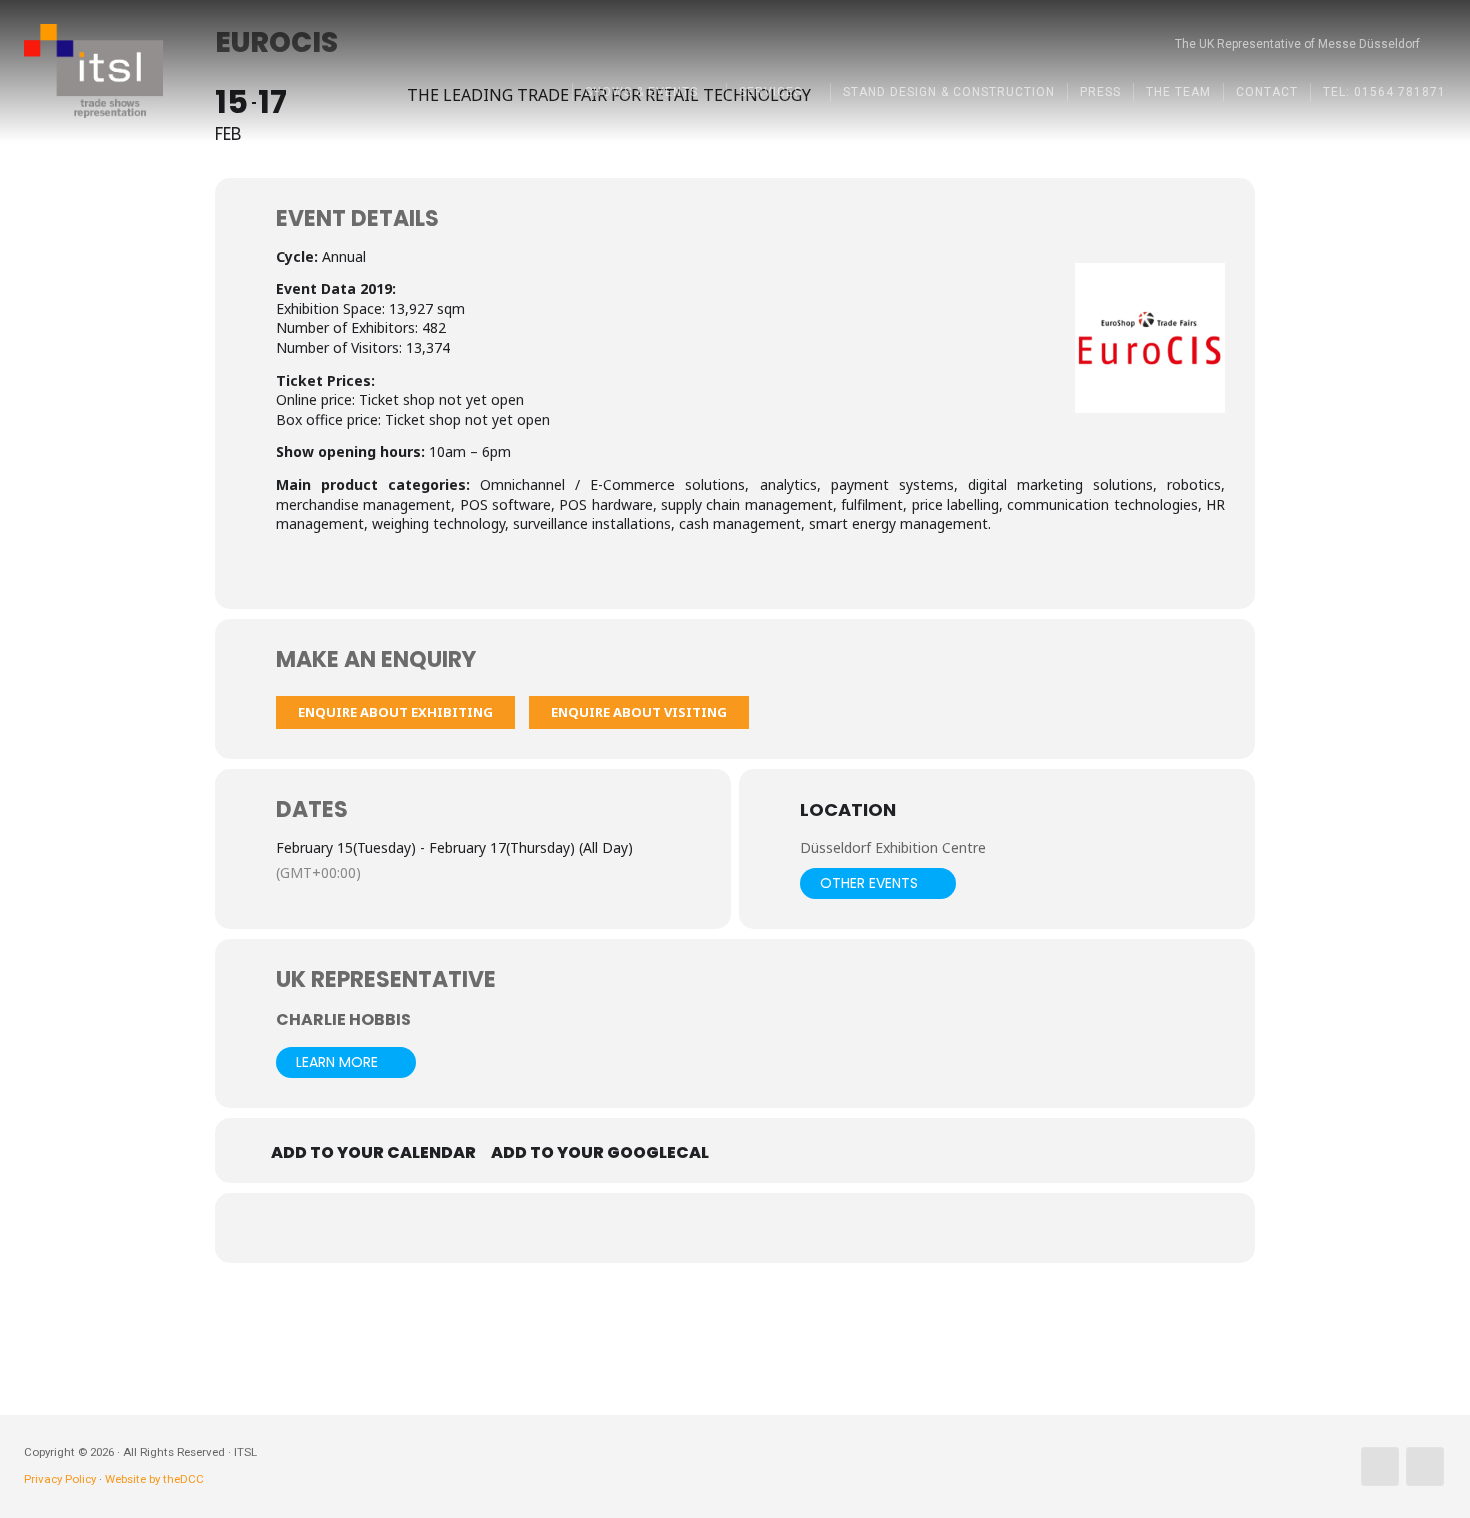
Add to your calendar (373, 1153)
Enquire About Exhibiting (395, 712)
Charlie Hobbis (343, 1019)
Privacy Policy (60, 1479)
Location (848, 810)
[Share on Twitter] (710, 1228)
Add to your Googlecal (600, 1153)
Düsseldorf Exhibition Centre (893, 847)
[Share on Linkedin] (760, 1228)
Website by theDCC (154, 1479)
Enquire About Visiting (639, 712)
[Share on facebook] (660, 1228)
